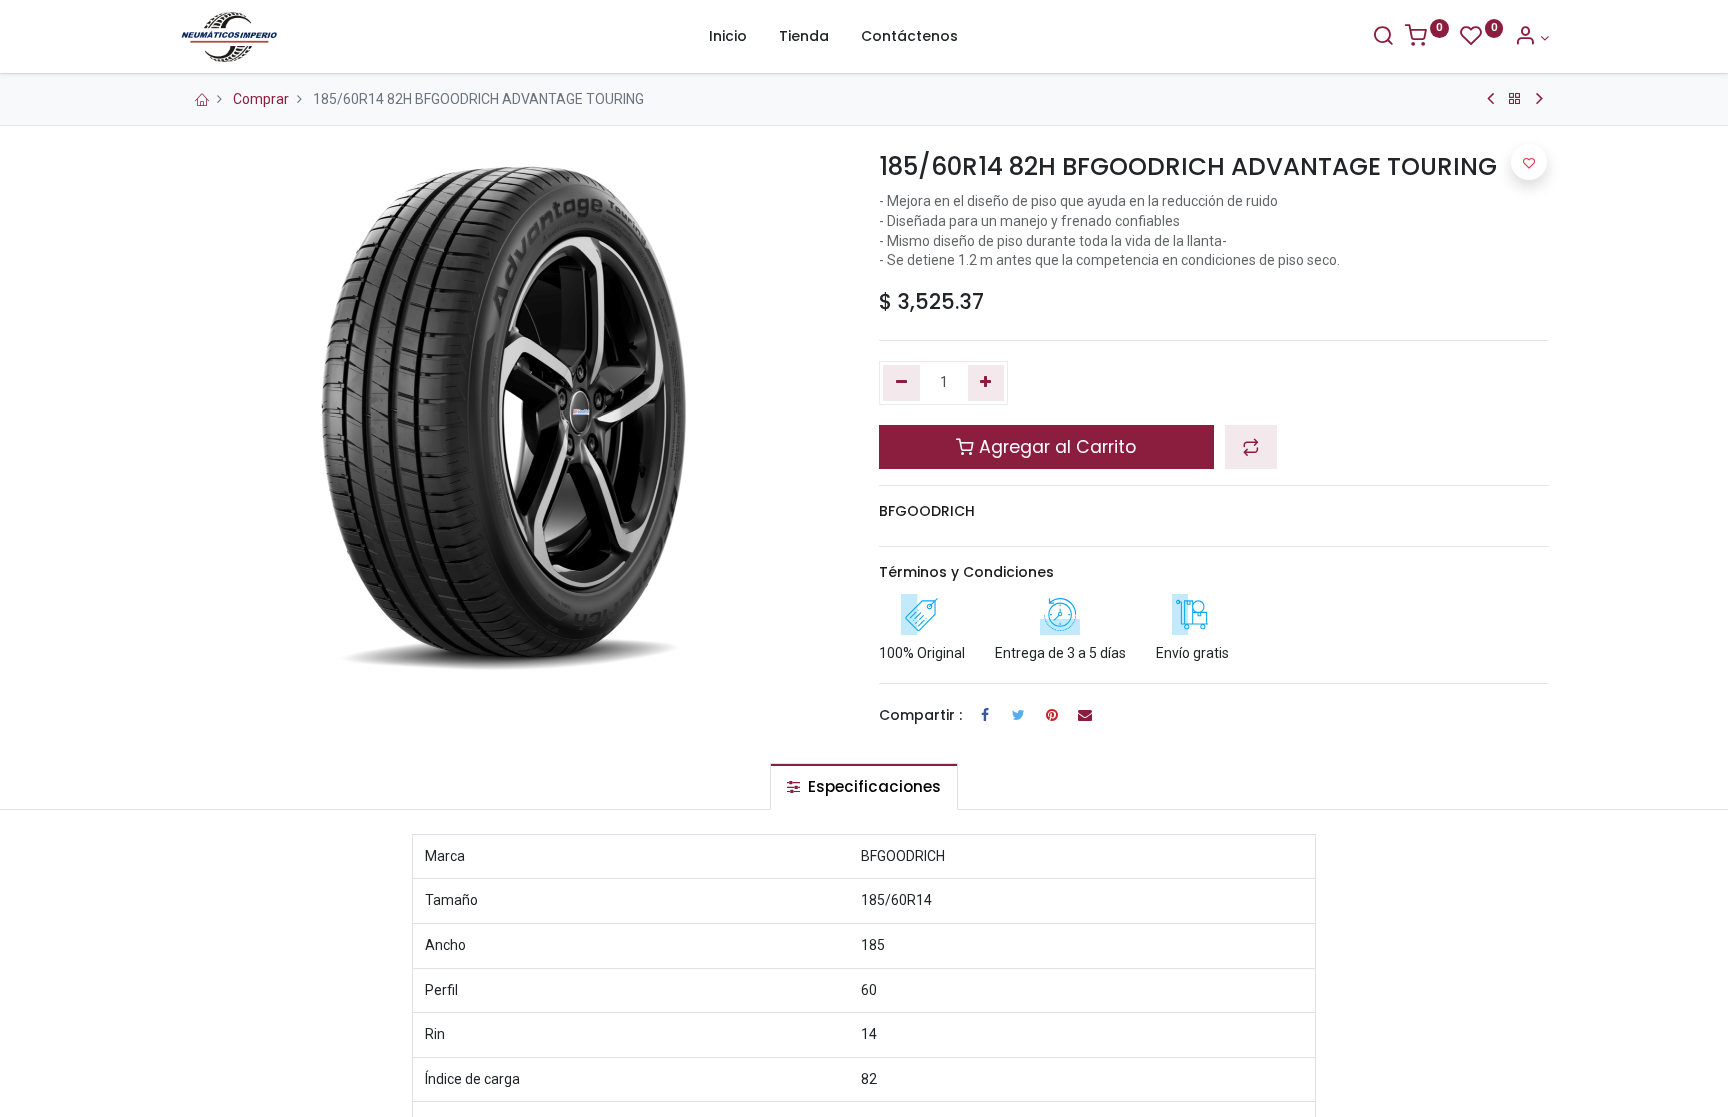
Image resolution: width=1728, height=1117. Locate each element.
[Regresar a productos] (1515, 99)
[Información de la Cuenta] (1531, 38)
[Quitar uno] (901, 383)
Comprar (261, 99)
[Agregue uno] (986, 383)
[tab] (864, 786)
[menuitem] (728, 37)
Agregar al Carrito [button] (1055, 447)
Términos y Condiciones (966, 572)
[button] (1251, 447)
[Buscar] (1383, 38)
